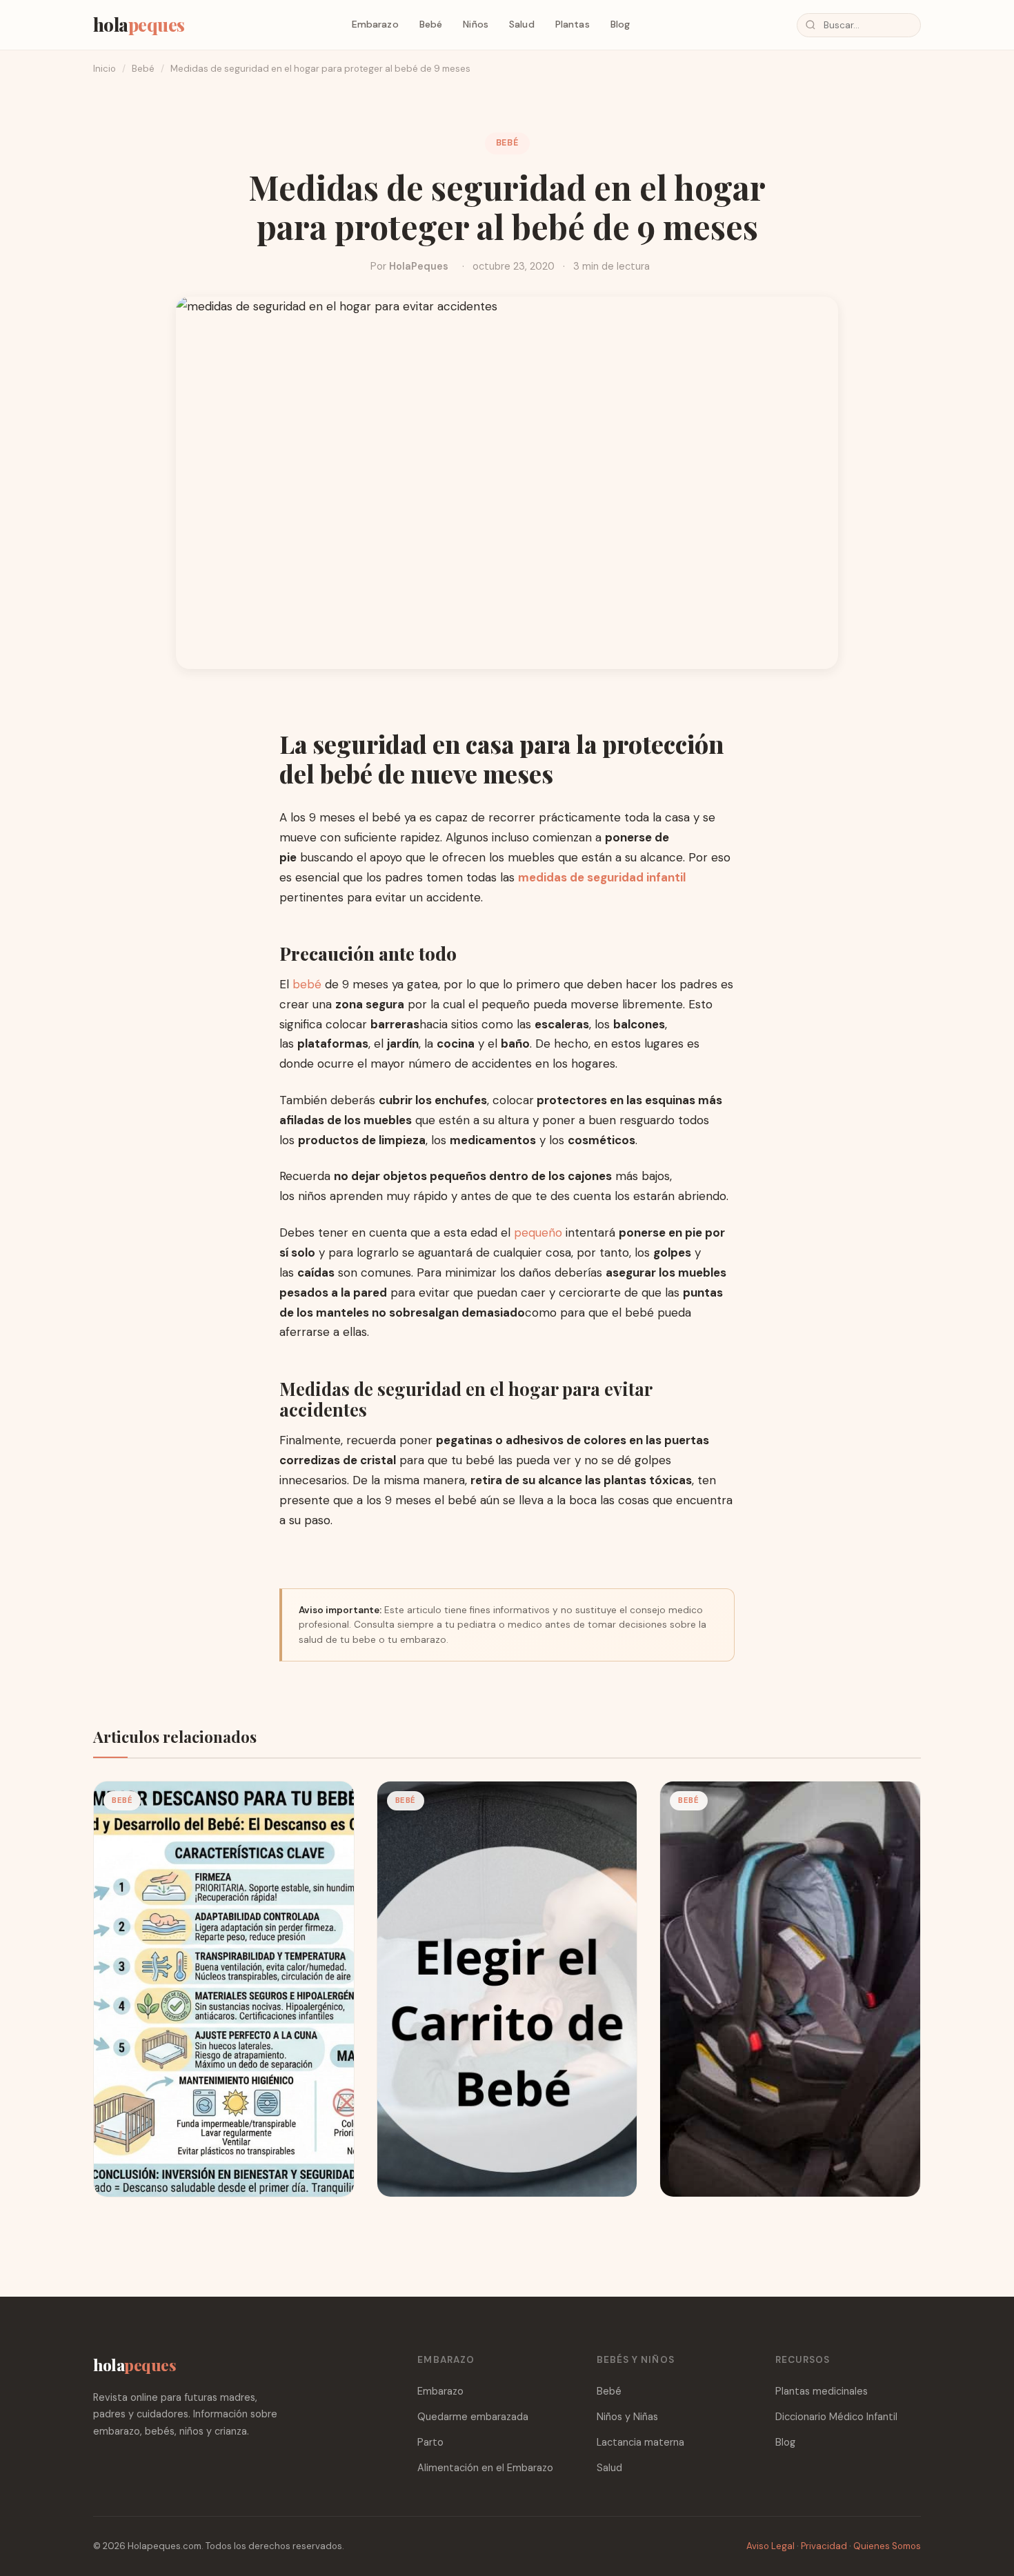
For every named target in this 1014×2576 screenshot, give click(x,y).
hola (139, 24)
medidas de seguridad (581, 877)
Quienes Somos (887, 2546)
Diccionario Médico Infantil (836, 2417)
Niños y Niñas (627, 2417)
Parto (430, 2442)
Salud (522, 24)
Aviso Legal (771, 2546)
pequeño (538, 1232)
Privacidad (824, 2546)
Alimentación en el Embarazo (485, 2468)
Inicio (105, 69)
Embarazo (375, 24)
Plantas (573, 24)
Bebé (431, 24)
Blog (620, 24)
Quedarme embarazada (473, 2417)
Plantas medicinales (822, 2391)
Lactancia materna (640, 2442)
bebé (309, 984)
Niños (476, 24)
